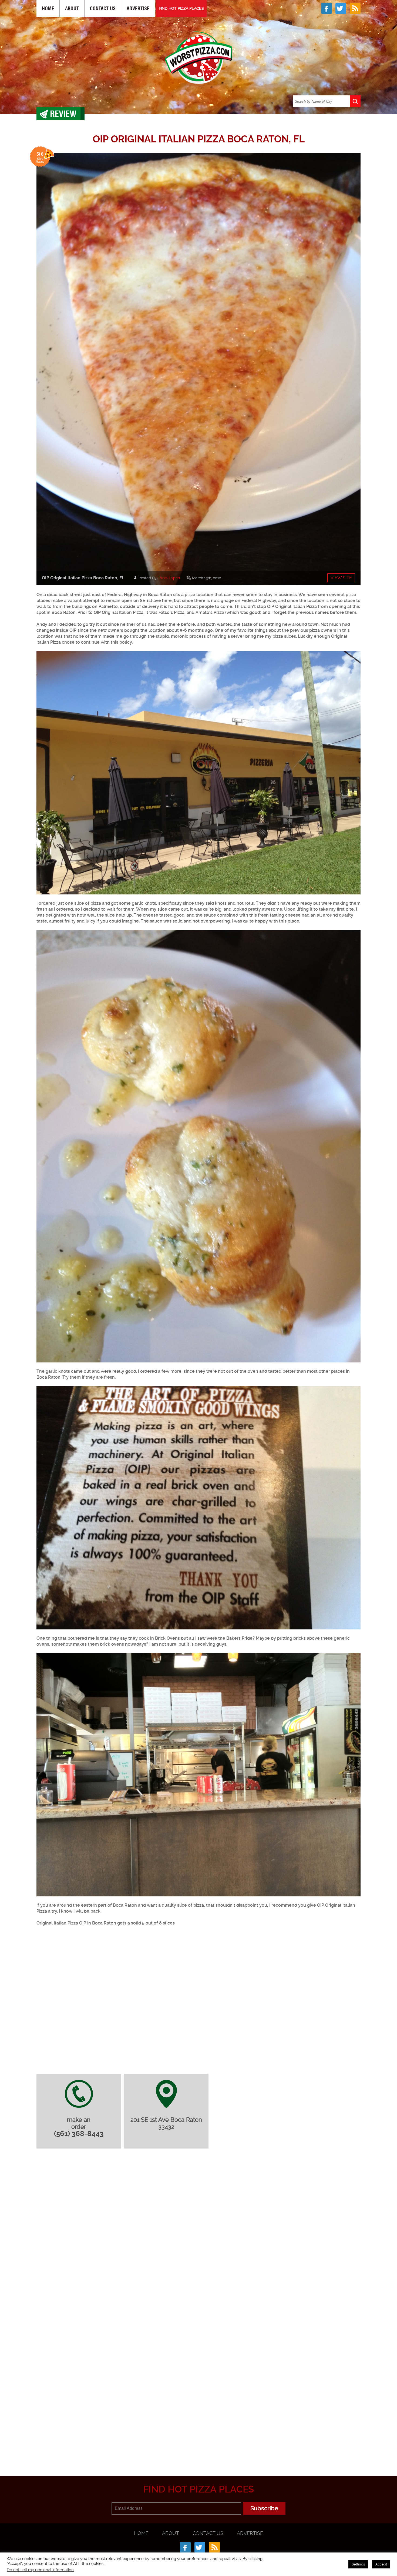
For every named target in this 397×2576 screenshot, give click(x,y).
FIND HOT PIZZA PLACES (181, 8)
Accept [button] (381, 2564)
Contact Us (103, 9)
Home (48, 9)
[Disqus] (198, 2224)
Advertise (138, 9)
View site (341, 578)
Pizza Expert (169, 578)
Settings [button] (358, 2564)
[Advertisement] (198, 2450)
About (72, 9)
